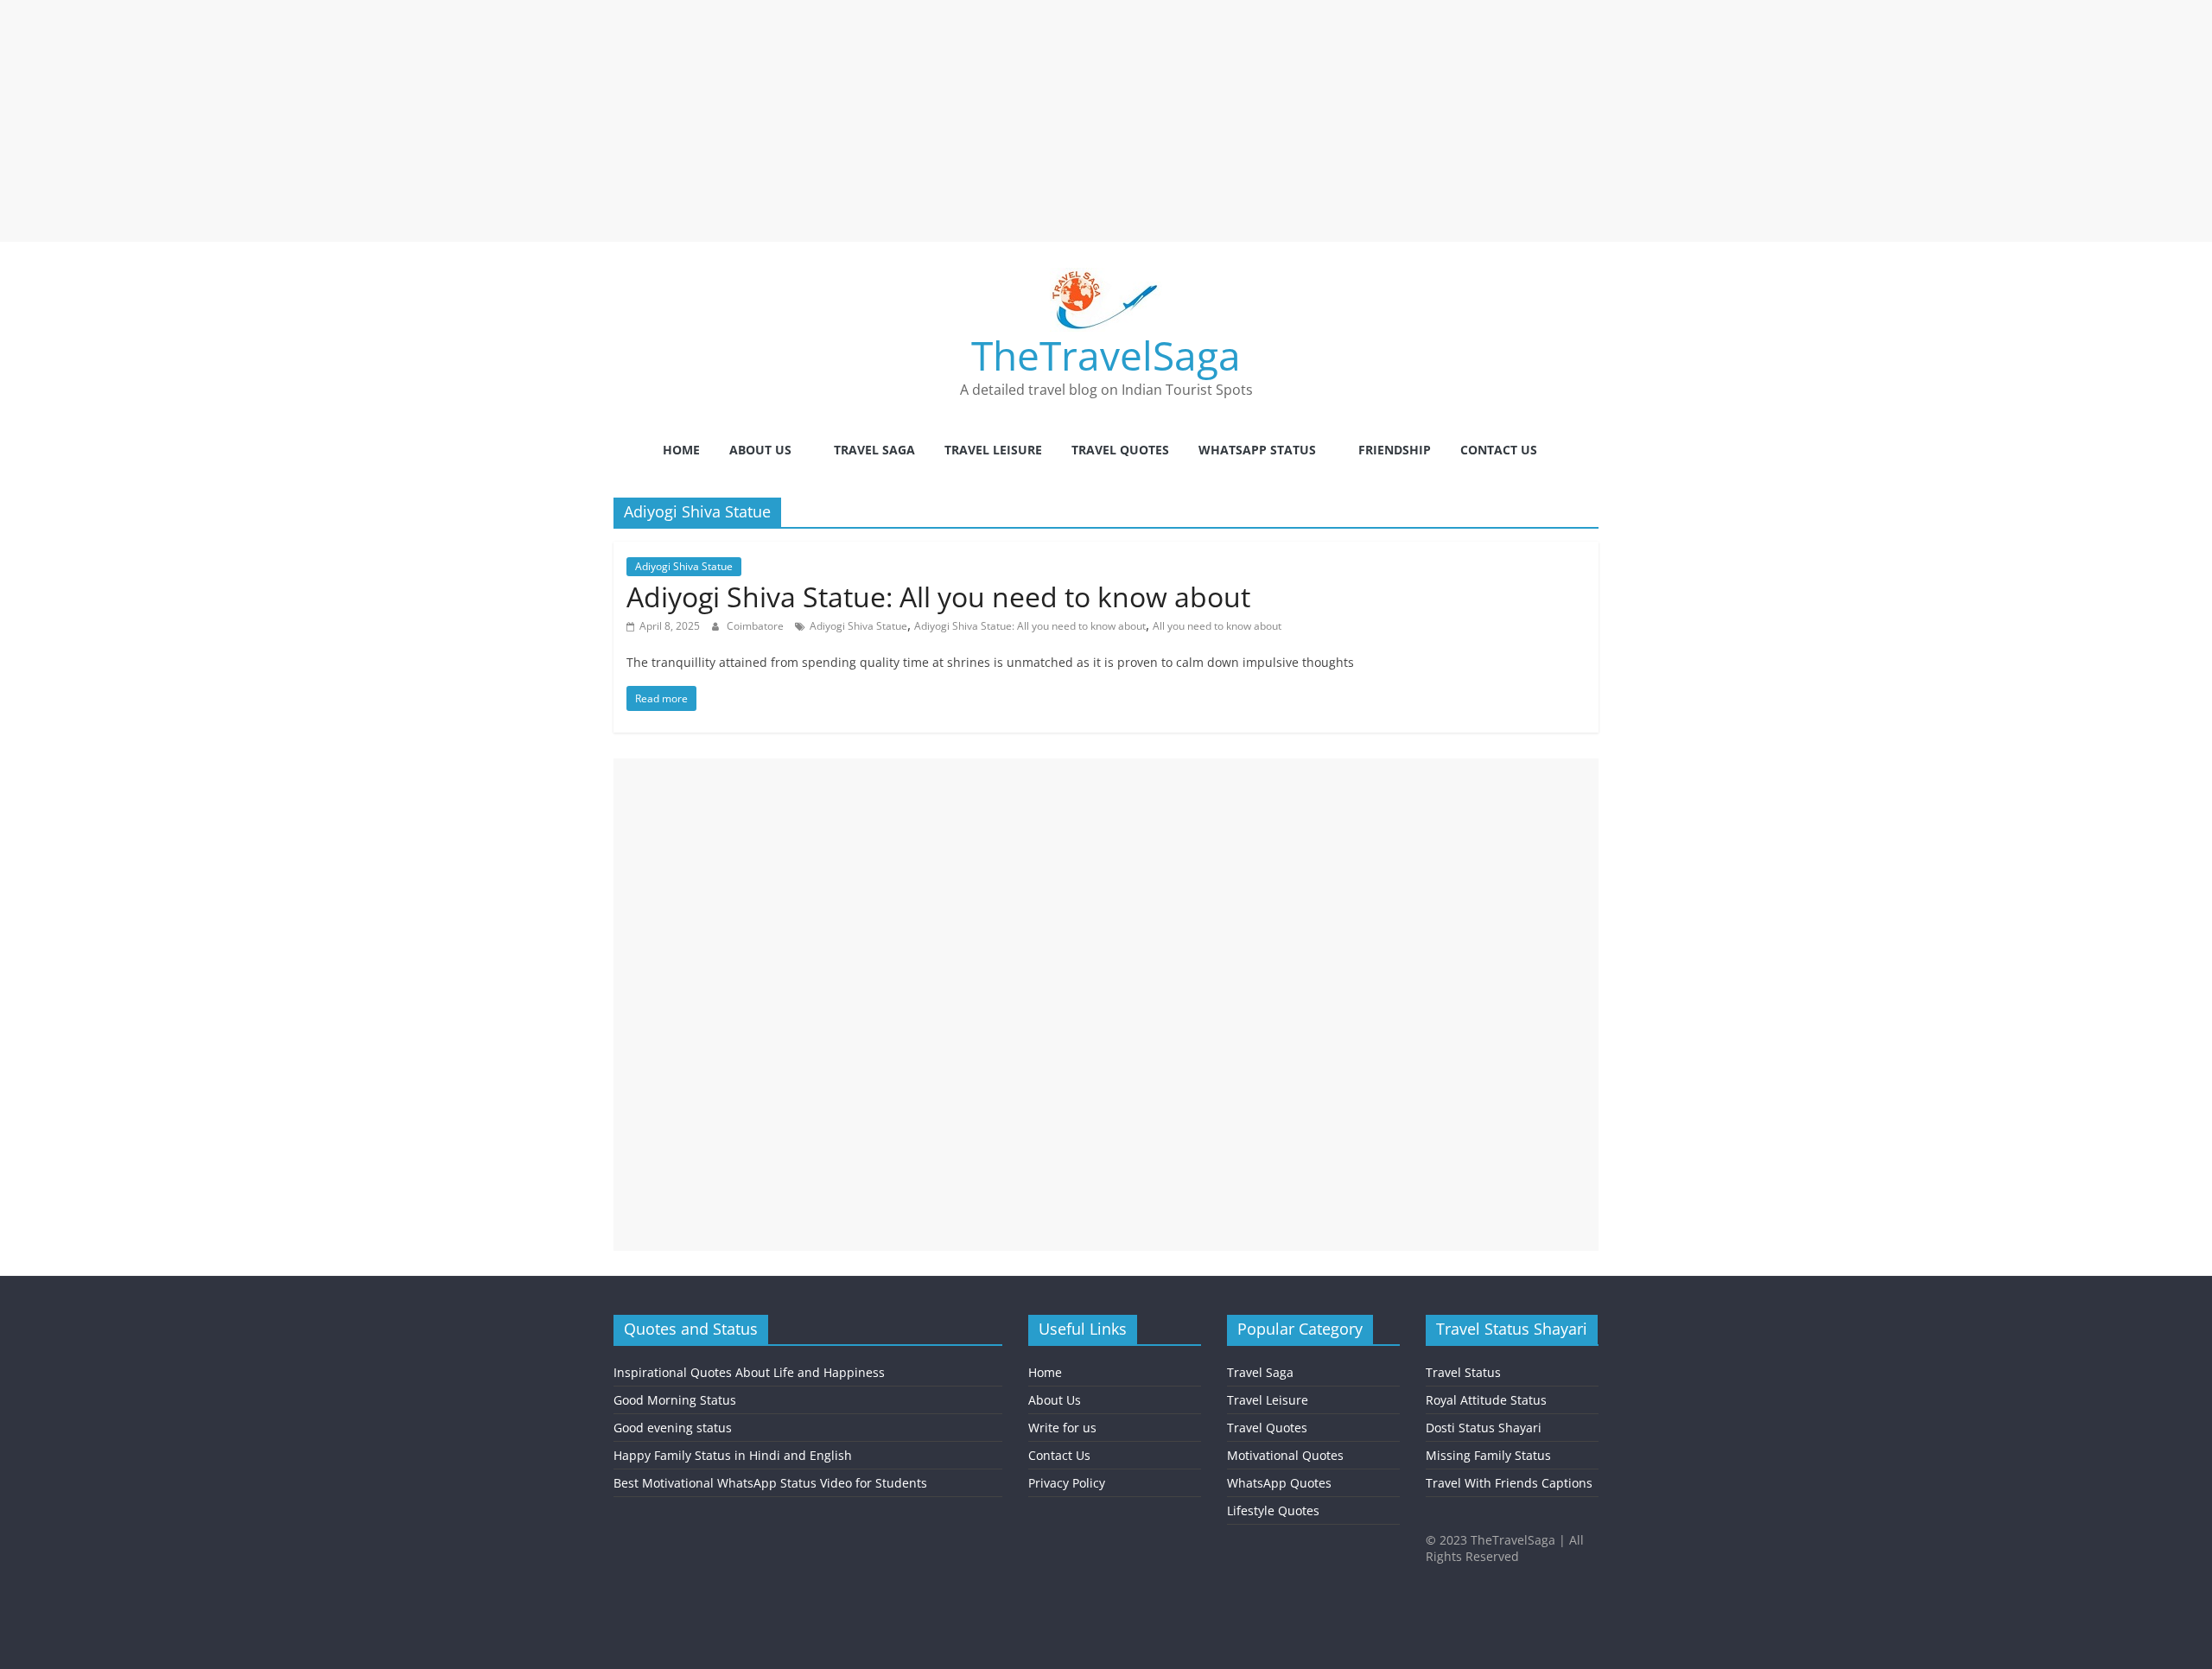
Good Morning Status (675, 1400)
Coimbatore (756, 626)
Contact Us (1499, 450)
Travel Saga (874, 450)
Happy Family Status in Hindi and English (733, 1455)
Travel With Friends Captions (1509, 1483)
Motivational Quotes (1285, 1455)
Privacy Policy (1067, 1483)
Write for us (1062, 1428)
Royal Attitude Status (1486, 1400)
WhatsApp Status (1257, 450)
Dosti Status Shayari (1484, 1428)
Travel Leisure (993, 450)
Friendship (1395, 450)
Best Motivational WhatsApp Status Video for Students (770, 1483)
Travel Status (1463, 1372)
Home (681, 450)
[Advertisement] (518, 121)
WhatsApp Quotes (1279, 1483)
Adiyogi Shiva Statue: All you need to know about (938, 597)
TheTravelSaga (1106, 355)
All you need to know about (1217, 626)
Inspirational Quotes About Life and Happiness (749, 1372)
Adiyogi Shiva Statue (684, 566)
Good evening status (673, 1428)
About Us (760, 450)
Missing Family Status (1488, 1455)
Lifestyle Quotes (1273, 1510)
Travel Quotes (1120, 450)
